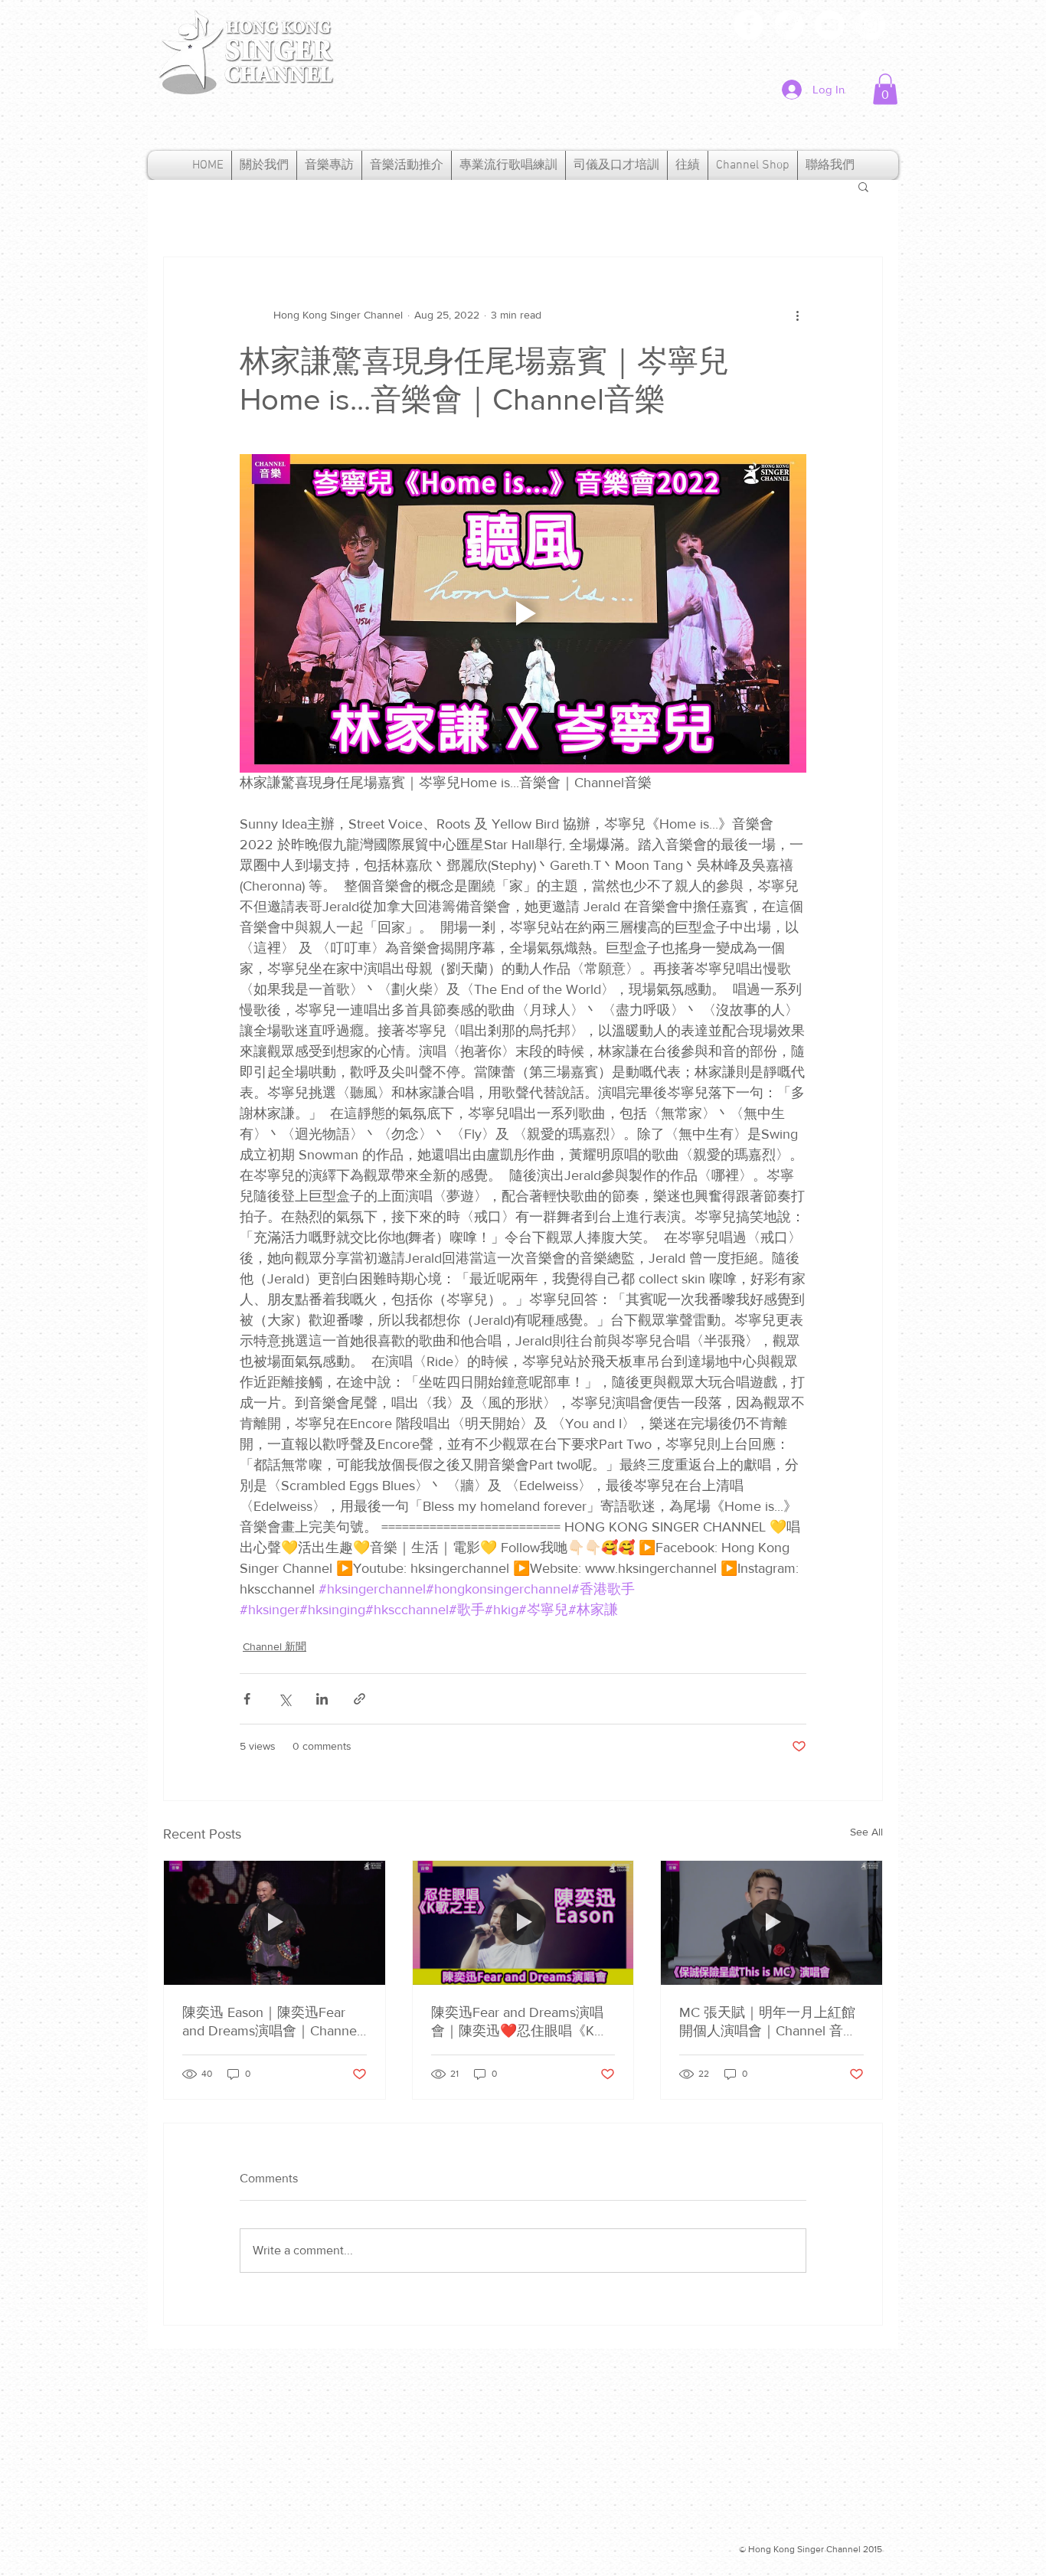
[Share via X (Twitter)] (284, 1699)
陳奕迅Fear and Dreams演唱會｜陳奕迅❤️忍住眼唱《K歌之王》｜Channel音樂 (520, 2022)
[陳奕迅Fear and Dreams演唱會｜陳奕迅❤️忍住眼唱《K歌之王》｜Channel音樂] (523, 1923)
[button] (885, 89)
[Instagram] (870, 25)
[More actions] (797, 315)
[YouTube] (830, 25)
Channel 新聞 (275, 1646)
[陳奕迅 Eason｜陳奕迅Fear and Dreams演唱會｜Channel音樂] (275, 1923)
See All (866, 1832)
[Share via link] (360, 1699)
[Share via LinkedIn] (322, 1699)
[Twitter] (789, 25)
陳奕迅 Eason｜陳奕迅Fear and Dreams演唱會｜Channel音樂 (271, 2022)
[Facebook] (749, 25)
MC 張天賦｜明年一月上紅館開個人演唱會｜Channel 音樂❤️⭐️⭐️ (768, 2022)
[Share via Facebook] (247, 1699)
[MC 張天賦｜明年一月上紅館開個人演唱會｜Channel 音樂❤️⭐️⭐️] (771, 1923)
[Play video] (523, 613)
